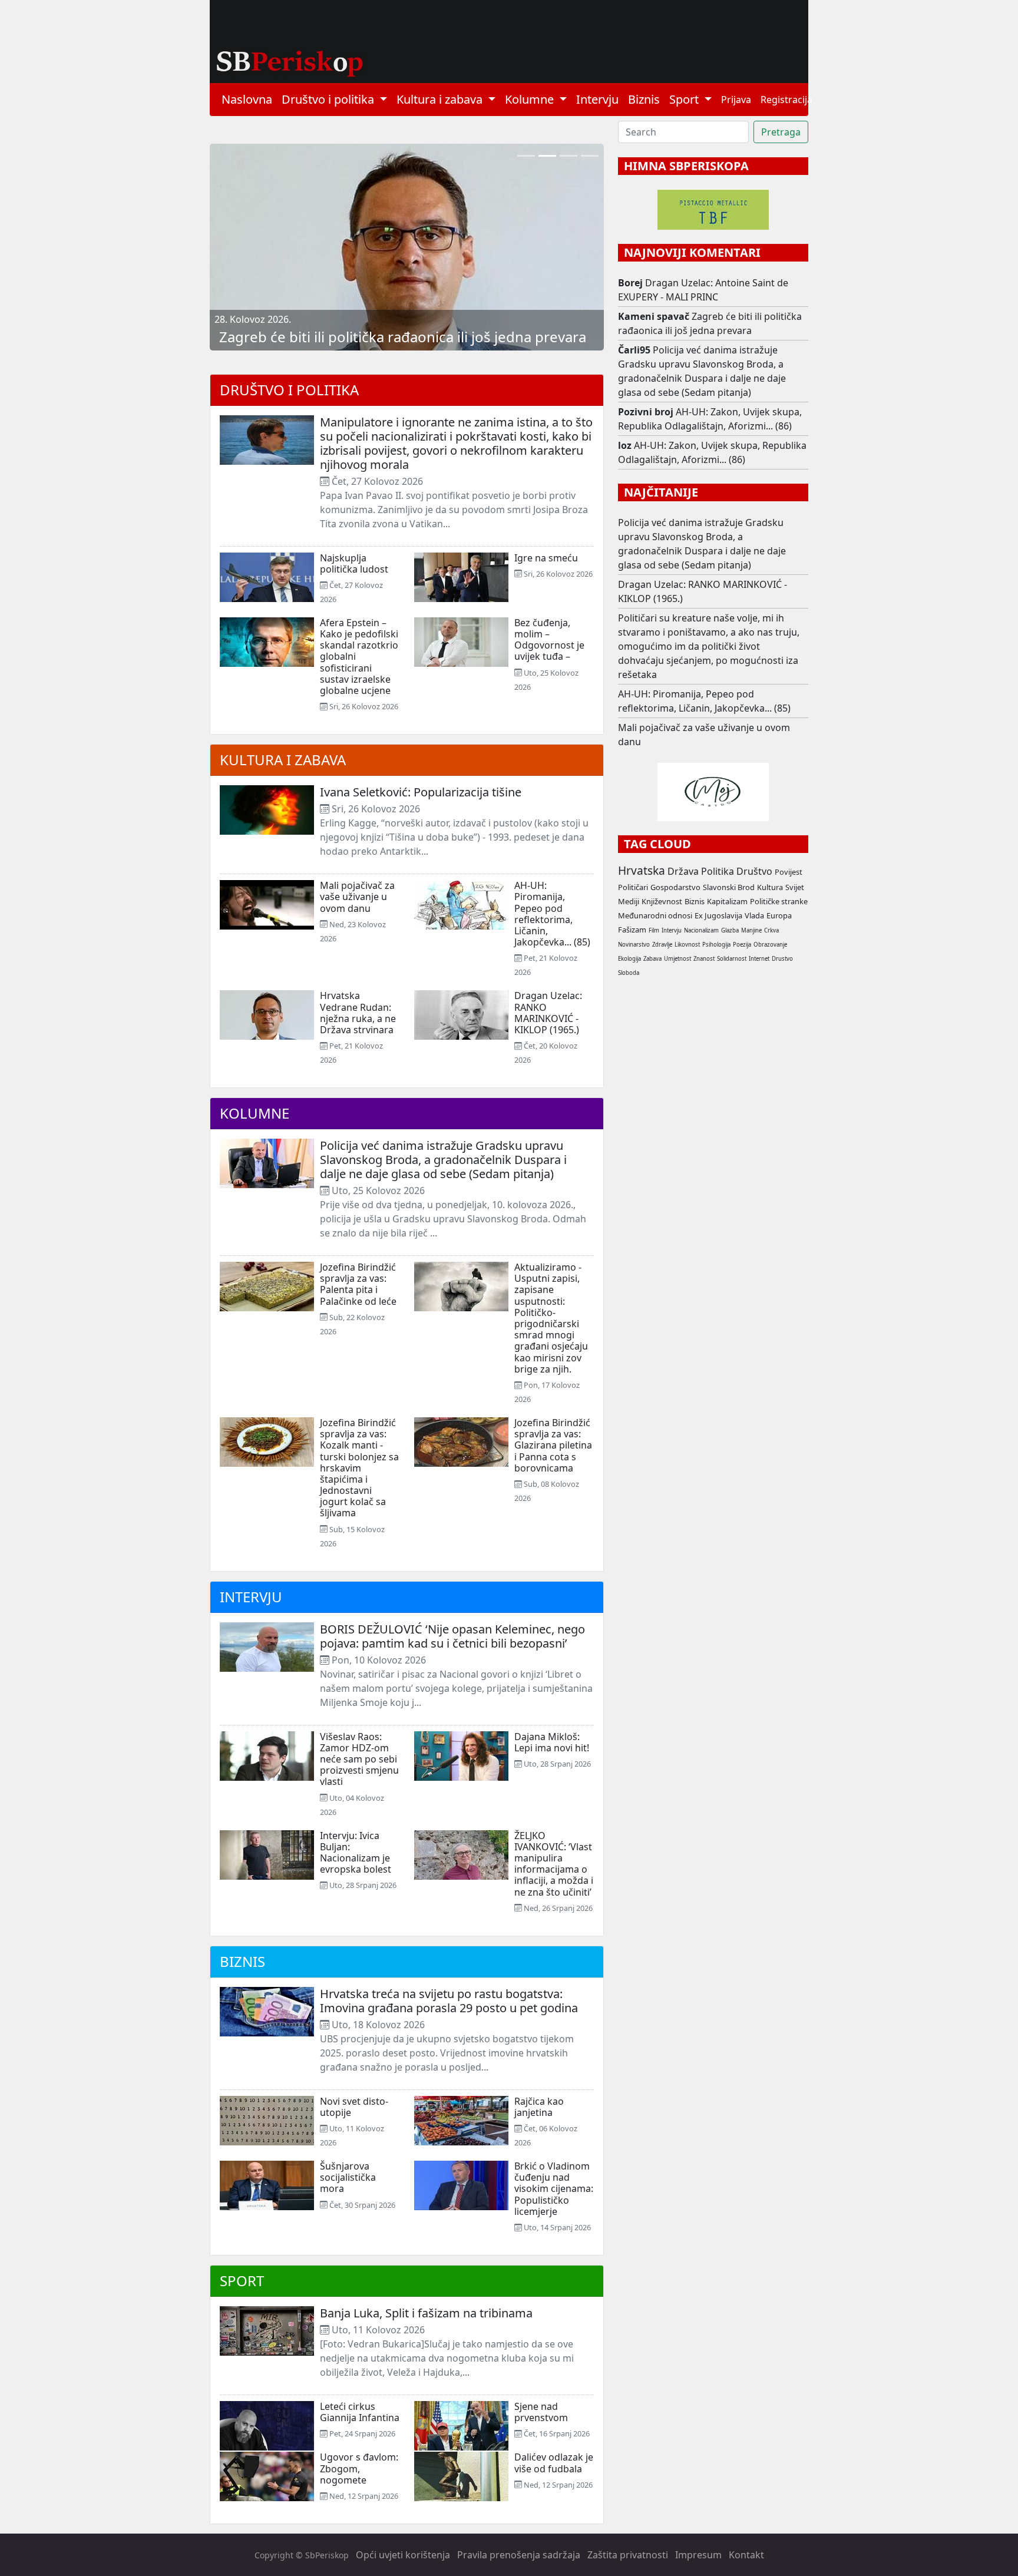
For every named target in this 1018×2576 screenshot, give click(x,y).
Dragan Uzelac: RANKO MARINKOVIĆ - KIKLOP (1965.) (548, 1013)
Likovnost (687, 945)
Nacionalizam (701, 930)
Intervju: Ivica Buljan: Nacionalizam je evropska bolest (356, 1853)
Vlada (754, 915)
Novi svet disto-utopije (354, 2107)
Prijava (736, 100)
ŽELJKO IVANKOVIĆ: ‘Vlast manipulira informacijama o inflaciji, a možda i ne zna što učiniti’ (554, 1864)
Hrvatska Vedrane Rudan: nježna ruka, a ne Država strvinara (358, 1013)
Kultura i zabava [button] (441, 99)
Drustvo (782, 959)
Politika (718, 871)
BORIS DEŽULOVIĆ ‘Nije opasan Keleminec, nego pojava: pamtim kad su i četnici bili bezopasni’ (452, 1636)
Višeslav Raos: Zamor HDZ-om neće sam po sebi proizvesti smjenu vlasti (359, 1759)
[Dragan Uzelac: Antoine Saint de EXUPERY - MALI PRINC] (590, 156)
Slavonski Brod (729, 887)
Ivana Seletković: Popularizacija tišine (421, 792)
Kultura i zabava (283, 760)
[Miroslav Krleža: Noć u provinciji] (569, 156)
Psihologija (716, 945)
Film (654, 930)
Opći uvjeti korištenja (403, 2555)
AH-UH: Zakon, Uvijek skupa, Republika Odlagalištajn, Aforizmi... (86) (710, 419)
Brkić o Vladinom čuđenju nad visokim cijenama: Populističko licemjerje (554, 2189)
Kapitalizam (727, 901)
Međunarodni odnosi (655, 915)
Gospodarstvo (675, 887)
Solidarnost (732, 959)
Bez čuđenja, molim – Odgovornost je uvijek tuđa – (549, 640)
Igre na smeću (546, 558)
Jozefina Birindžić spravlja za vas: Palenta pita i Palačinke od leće (358, 1284)
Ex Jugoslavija (718, 915)
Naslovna (247, 99)
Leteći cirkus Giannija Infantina (360, 2412)
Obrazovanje (770, 945)
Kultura (770, 887)
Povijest (789, 872)
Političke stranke (779, 901)
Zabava (652, 959)
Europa (779, 915)
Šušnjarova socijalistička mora (348, 2177)
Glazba (730, 930)
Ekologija (629, 959)
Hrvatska (642, 870)
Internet (759, 959)
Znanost (704, 959)
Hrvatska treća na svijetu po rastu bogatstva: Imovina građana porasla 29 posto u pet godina (449, 2001)
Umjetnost (677, 959)
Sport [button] (685, 99)
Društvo (754, 871)
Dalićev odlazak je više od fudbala (554, 2463)
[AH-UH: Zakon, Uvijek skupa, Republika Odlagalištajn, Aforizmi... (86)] (526, 156)
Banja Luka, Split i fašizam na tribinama (426, 2313)
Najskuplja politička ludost (354, 563)
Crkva (771, 930)
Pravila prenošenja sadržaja (519, 2555)
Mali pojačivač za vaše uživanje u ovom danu (357, 897)
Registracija (786, 100)
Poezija (742, 945)
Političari (633, 887)
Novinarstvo (634, 945)
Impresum (698, 2555)
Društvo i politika (289, 390)
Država (683, 871)
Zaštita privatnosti (628, 2555)
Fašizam (632, 930)
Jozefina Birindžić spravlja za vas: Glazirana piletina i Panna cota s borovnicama (553, 1445)
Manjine (751, 930)
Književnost (662, 901)
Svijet (795, 887)
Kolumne (254, 1113)
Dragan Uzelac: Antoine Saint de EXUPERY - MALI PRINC (703, 290)
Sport (242, 2281)
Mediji (629, 901)
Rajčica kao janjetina (539, 2107)
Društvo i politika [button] (329, 99)
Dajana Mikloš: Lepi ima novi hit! (552, 1742)
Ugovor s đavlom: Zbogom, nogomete (359, 2468)
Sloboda (629, 973)
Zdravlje (662, 945)
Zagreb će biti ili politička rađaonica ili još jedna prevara (403, 337)
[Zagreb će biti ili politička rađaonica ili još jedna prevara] (547, 156)
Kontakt (746, 2555)
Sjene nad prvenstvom (541, 2412)
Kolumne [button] (531, 99)
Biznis (644, 99)
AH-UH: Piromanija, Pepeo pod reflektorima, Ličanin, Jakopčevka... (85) (552, 914)
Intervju (597, 99)
